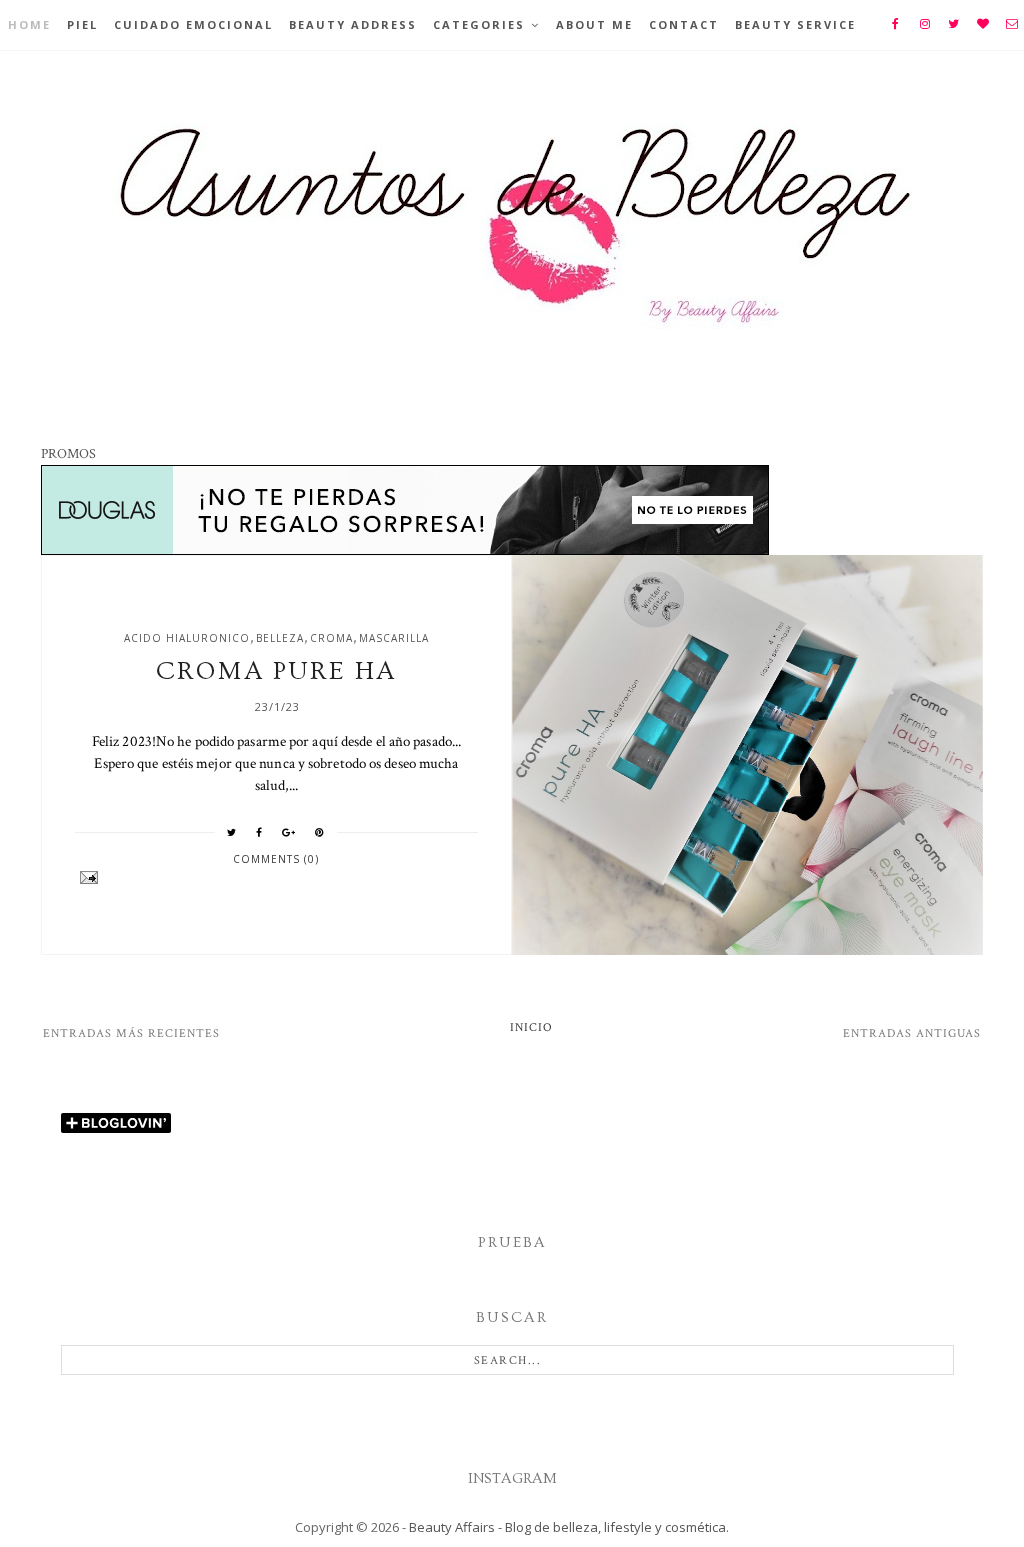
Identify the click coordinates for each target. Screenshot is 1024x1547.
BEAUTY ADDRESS (353, 24)
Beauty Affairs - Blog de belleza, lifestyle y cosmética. (569, 1527)
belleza (280, 638)
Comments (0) (276, 859)
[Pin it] (320, 832)
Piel (82, 24)
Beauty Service (795, 24)
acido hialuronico (187, 638)
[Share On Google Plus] (289, 832)
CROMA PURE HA (276, 671)
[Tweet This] (232, 832)
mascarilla (394, 638)
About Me (594, 24)
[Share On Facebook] (259, 832)
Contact (684, 24)
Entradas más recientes (131, 1033)
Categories (479, 24)
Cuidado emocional (193, 24)
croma (331, 638)
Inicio (531, 1027)
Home (29, 24)
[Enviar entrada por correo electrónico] (276, 877)
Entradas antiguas (912, 1033)
